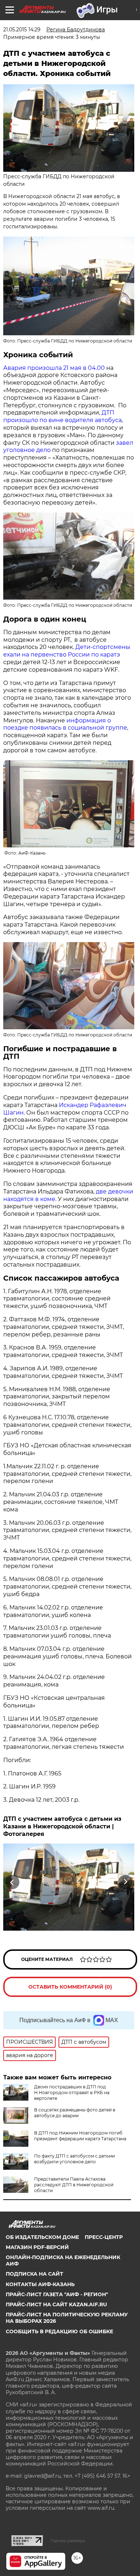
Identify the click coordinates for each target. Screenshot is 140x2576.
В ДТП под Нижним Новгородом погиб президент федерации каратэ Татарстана (80, 2136)
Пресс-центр (104, 2237)
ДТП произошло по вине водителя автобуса (62, 416)
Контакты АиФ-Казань (40, 2284)
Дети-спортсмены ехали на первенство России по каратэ (67, 651)
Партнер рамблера (68, 2541)
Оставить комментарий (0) (70, 1987)
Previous (11, 1882)
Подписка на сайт (34, 2274)
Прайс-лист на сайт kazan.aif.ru (56, 2304)
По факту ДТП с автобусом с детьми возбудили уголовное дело (74, 2159)
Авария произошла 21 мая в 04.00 (54, 368)
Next (125, 1882)
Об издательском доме (42, 2237)
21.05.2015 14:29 (22, 30)
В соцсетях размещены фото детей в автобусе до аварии (75, 2113)
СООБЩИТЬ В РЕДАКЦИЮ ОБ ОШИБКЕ (59, 2331)
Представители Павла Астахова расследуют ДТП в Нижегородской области (74, 2185)
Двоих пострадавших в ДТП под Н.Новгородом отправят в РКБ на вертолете (72, 2093)
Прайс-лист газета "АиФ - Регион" (57, 2294)
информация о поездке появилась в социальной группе (65, 724)
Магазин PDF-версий (37, 2247)
